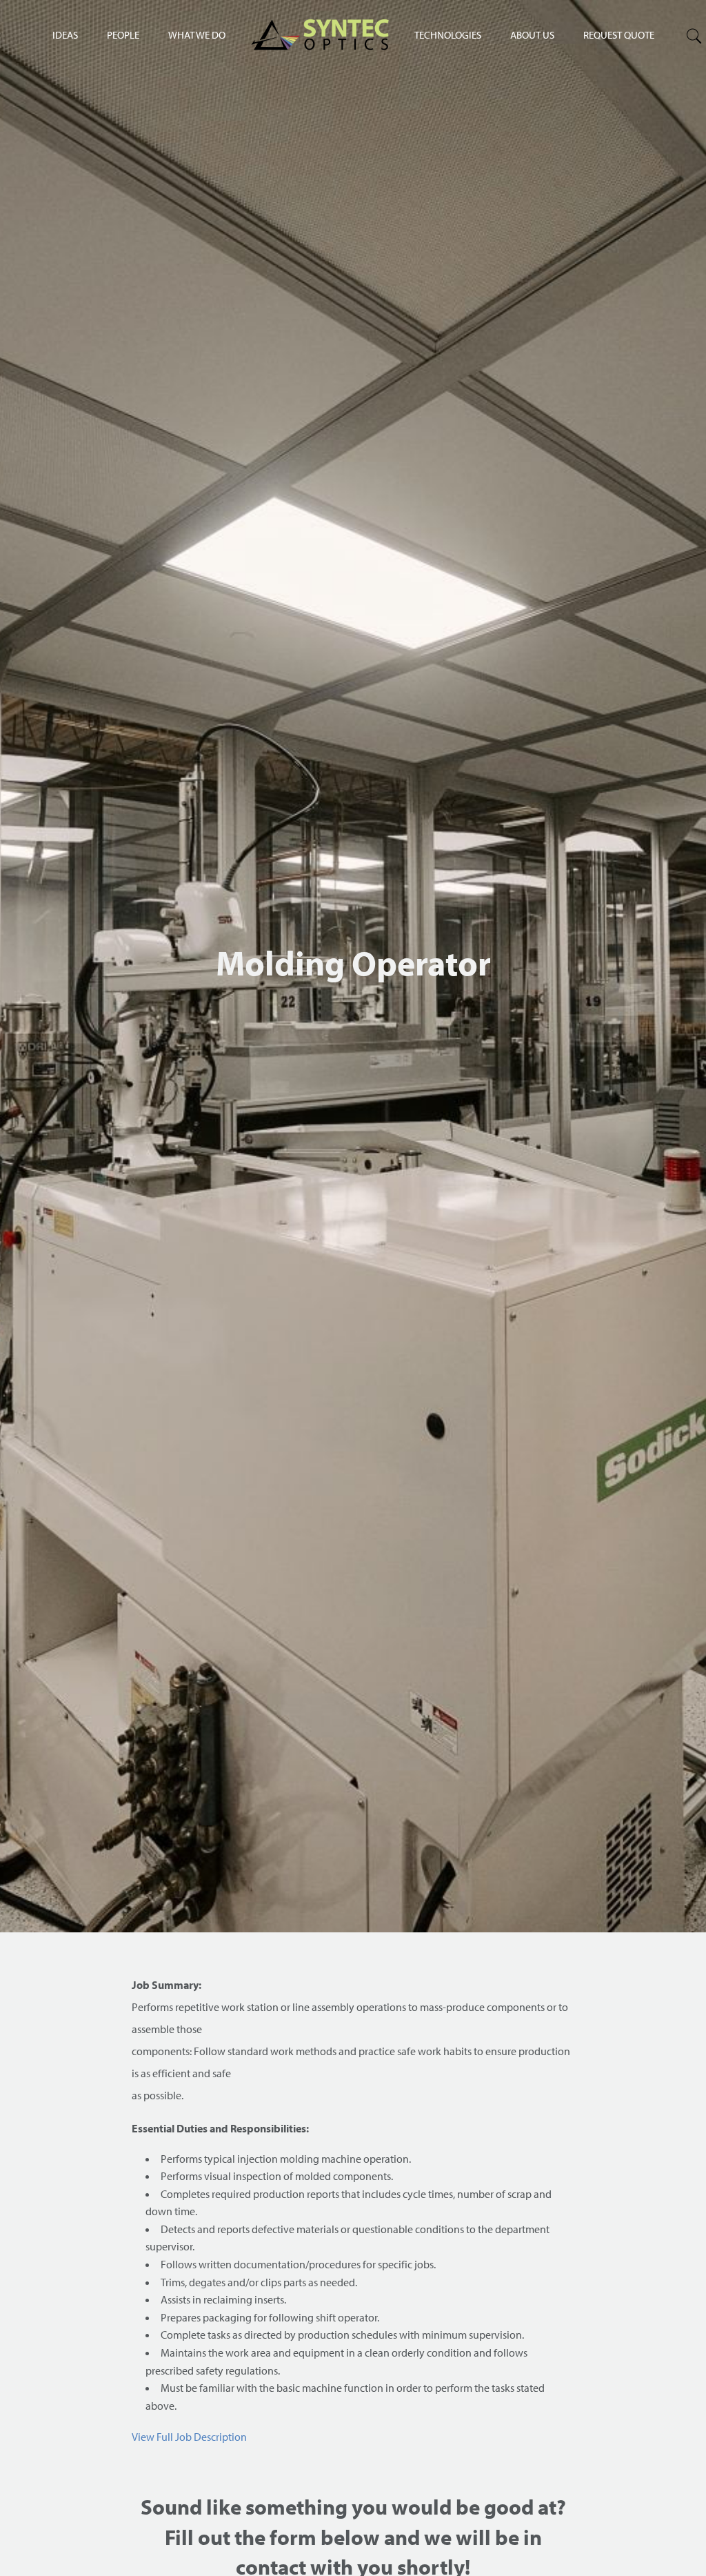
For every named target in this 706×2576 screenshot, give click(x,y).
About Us (532, 35)
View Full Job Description (189, 2437)
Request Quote (619, 35)
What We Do (197, 35)
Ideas (65, 35)
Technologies (448, 35)
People (123, 35)
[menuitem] (448, 34)
